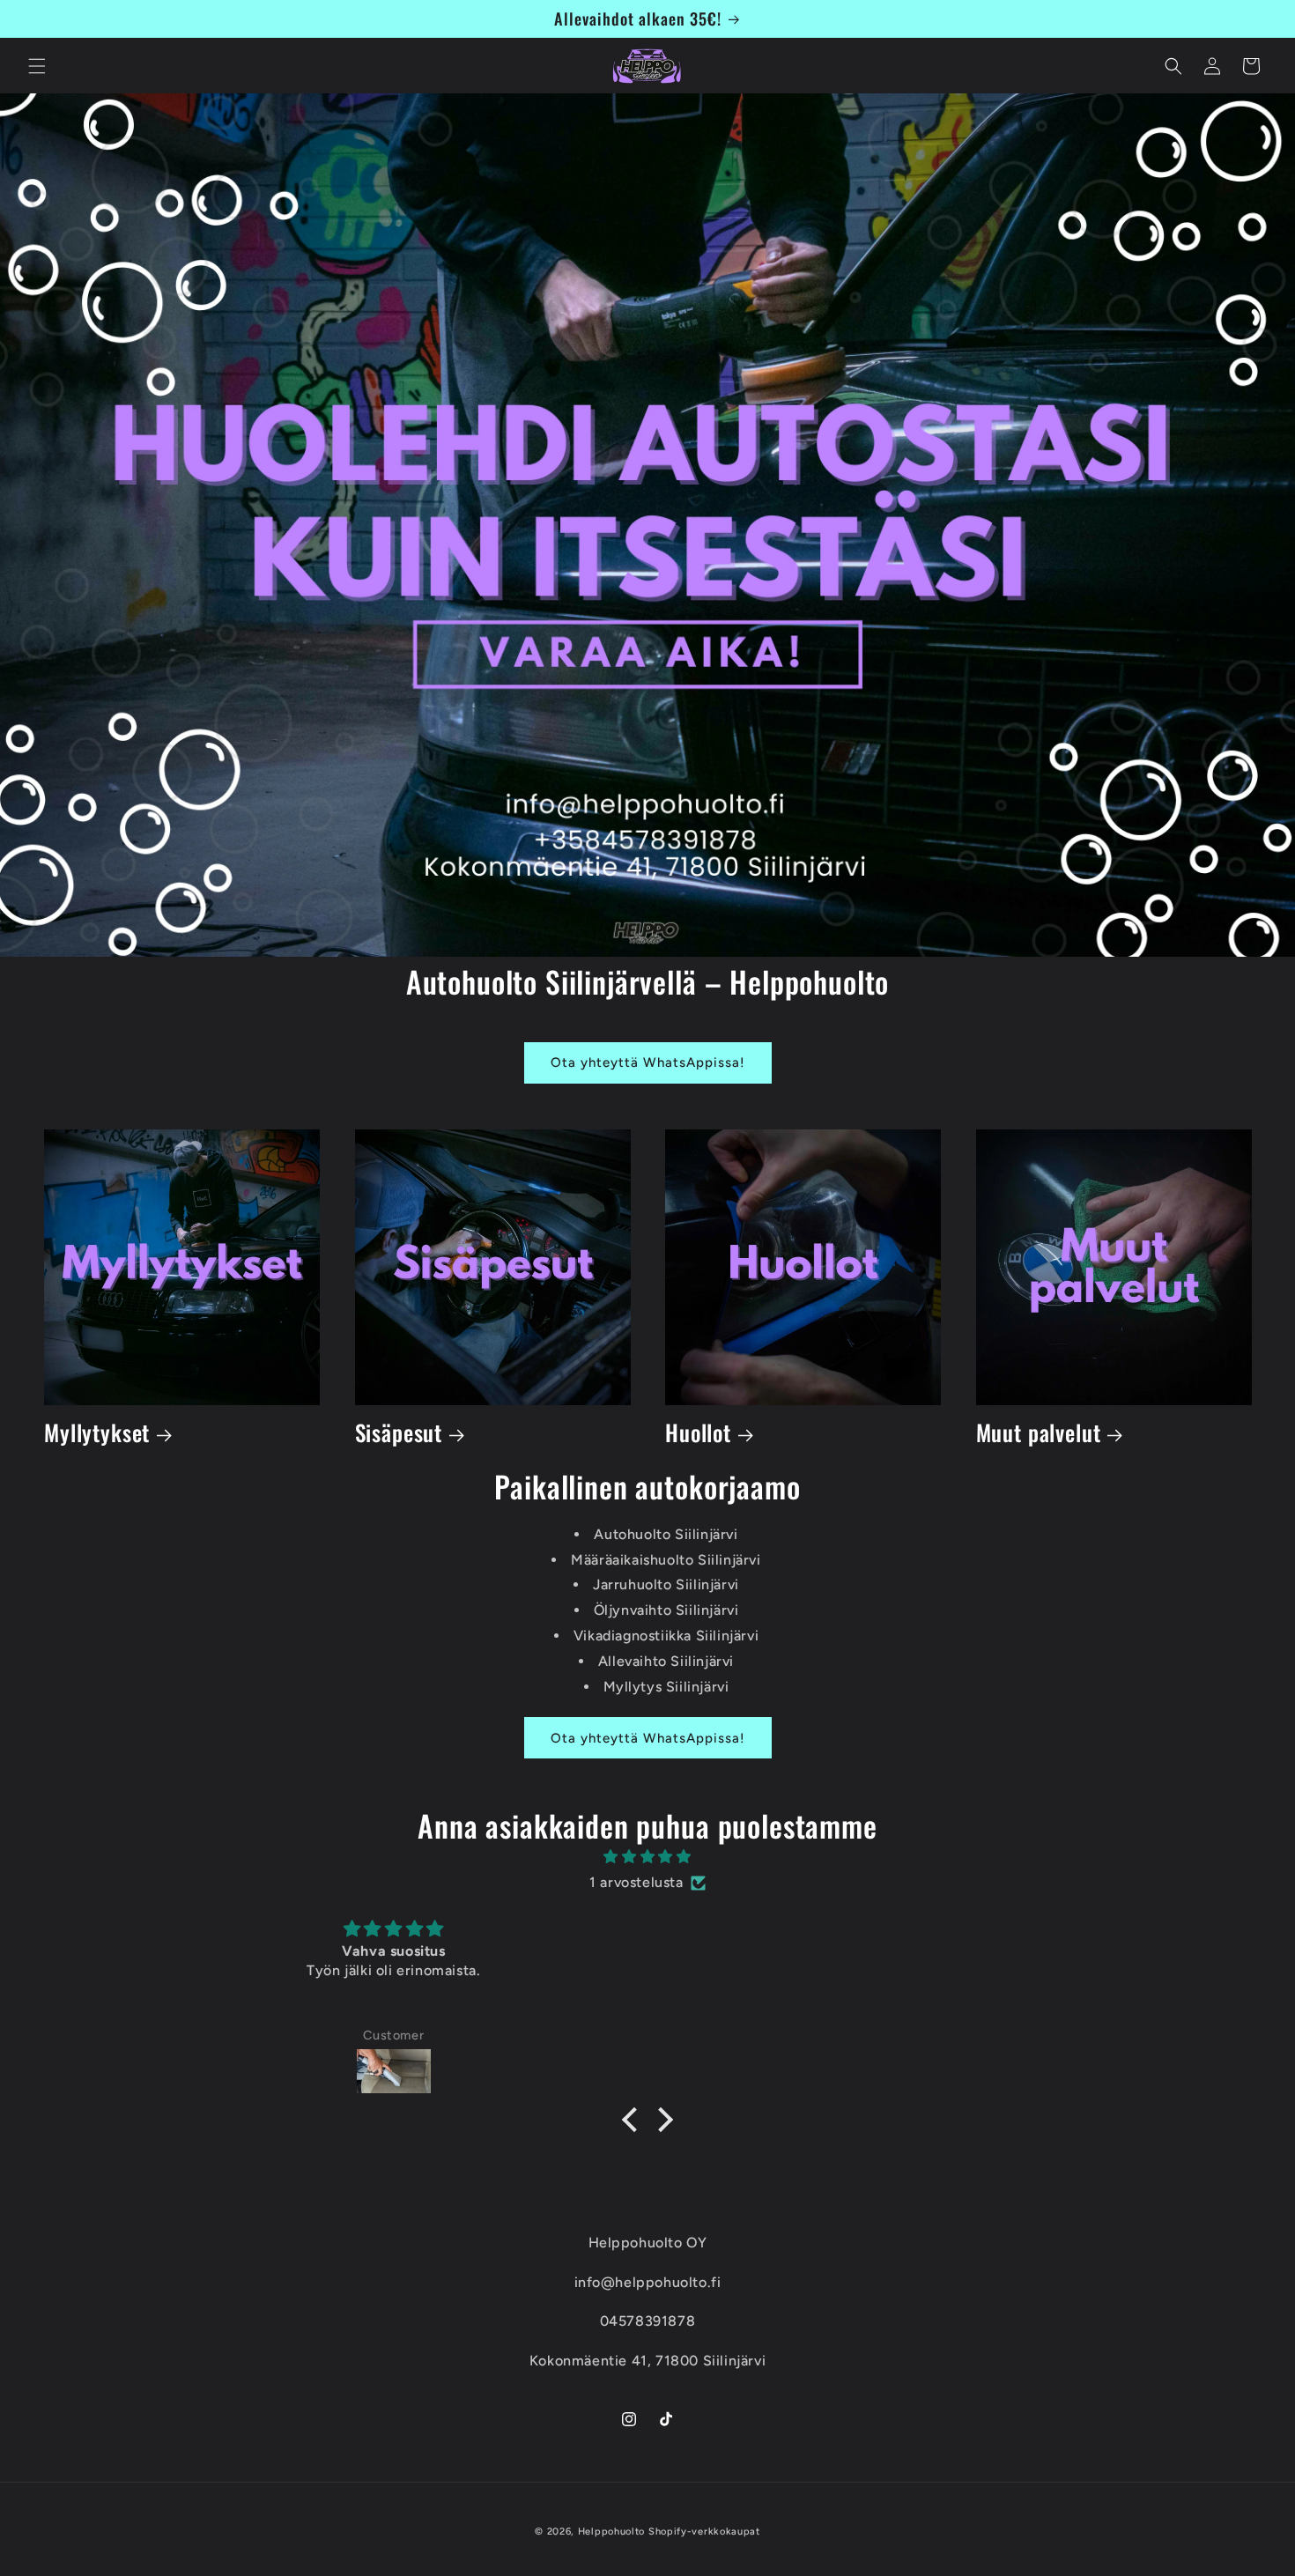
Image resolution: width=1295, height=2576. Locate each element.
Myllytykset (97, 1433)
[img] (647, 1857)
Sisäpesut (399, 1433)
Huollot (698, 1433)
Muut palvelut (1039, 1433)
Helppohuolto (611, 2532)
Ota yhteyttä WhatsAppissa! (648, 1062)
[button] (37, 66)
